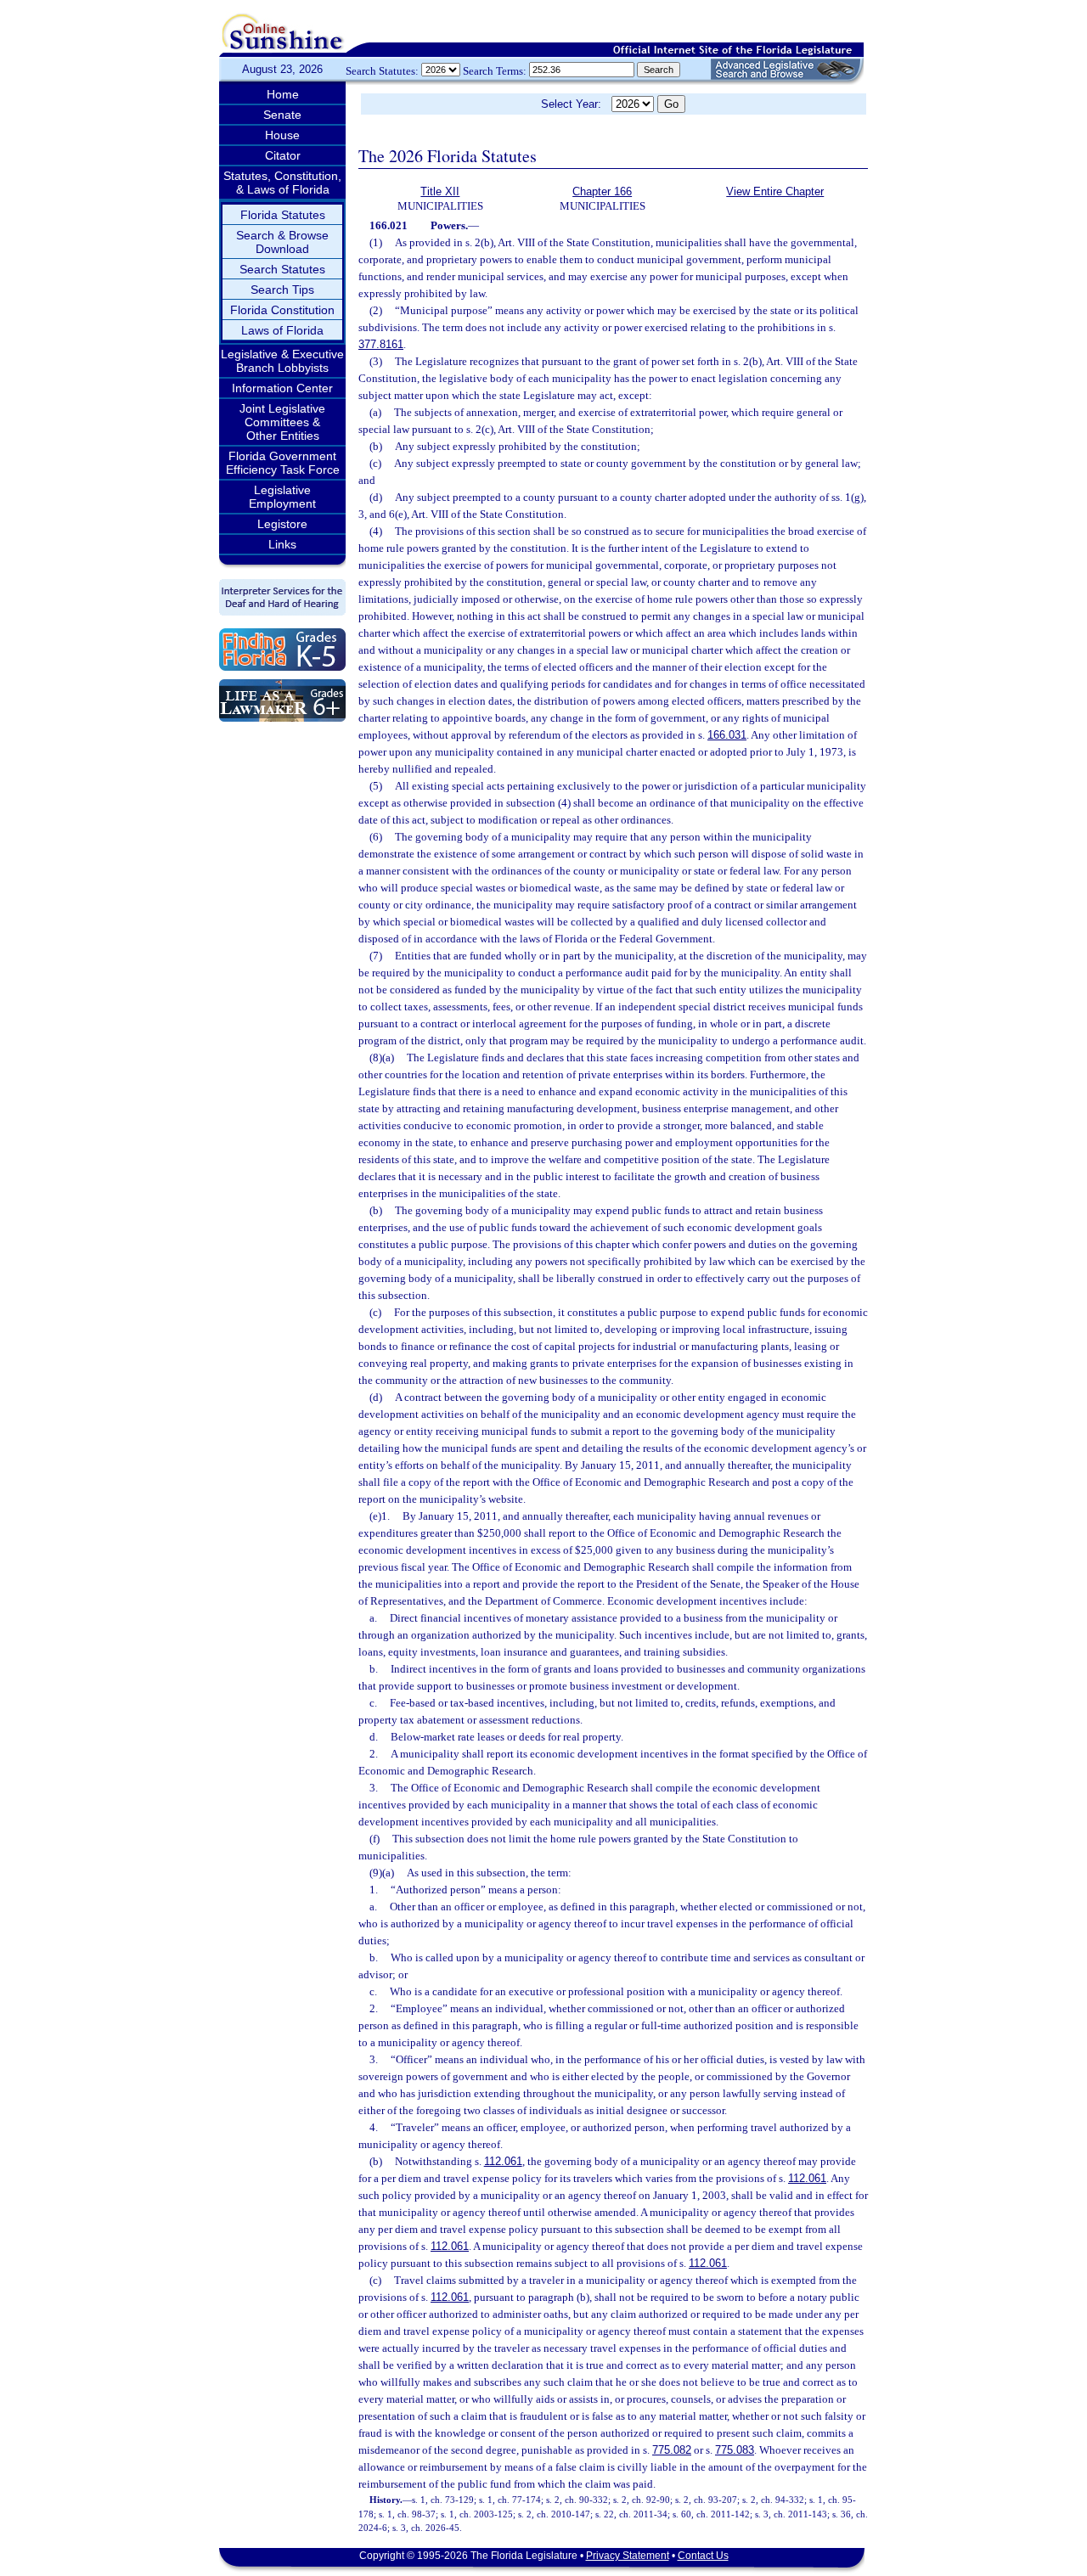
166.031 (727, 735)
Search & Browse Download (282, 242)
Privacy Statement (628, 2556)
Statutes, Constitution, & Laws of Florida (282, 183)
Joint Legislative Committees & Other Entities (282, 422)
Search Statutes (282, 269)
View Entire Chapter (775, 191)
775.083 (735, 2450)
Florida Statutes (283, 215)
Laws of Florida (282, 330)
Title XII (440, 191)
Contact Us (703, 2556)
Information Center (282, 388)
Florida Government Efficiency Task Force (283, 463)
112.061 (503, 2161)
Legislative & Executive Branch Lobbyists (282, 361)
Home (283, 94)
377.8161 (381, 344)
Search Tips (282, 290)
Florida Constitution (282, 310)
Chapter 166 (602, 191)
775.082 (672, 2450)
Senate (282, 115)
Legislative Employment (282, 497)
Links (282, 544)
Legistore (282, 524)
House (282, 135)
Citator (283, 155)
